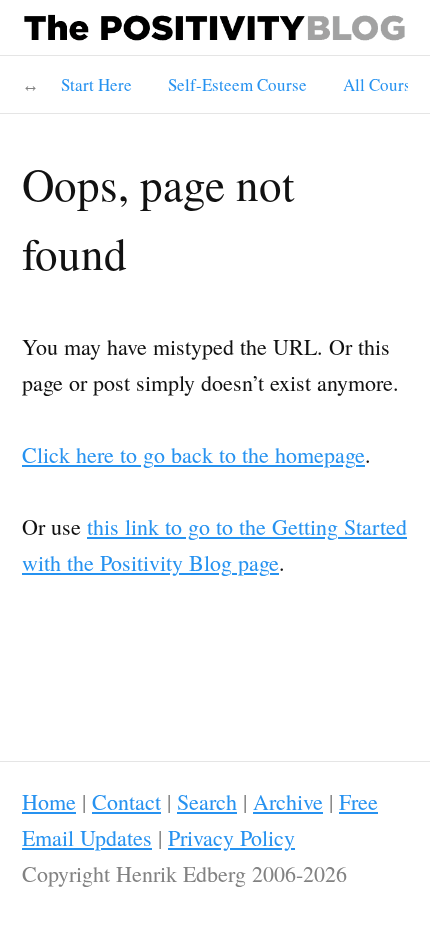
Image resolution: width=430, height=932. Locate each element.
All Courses (384, 84)
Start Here (96, 84)
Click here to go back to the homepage (193, 454)
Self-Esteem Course (237, 84)
